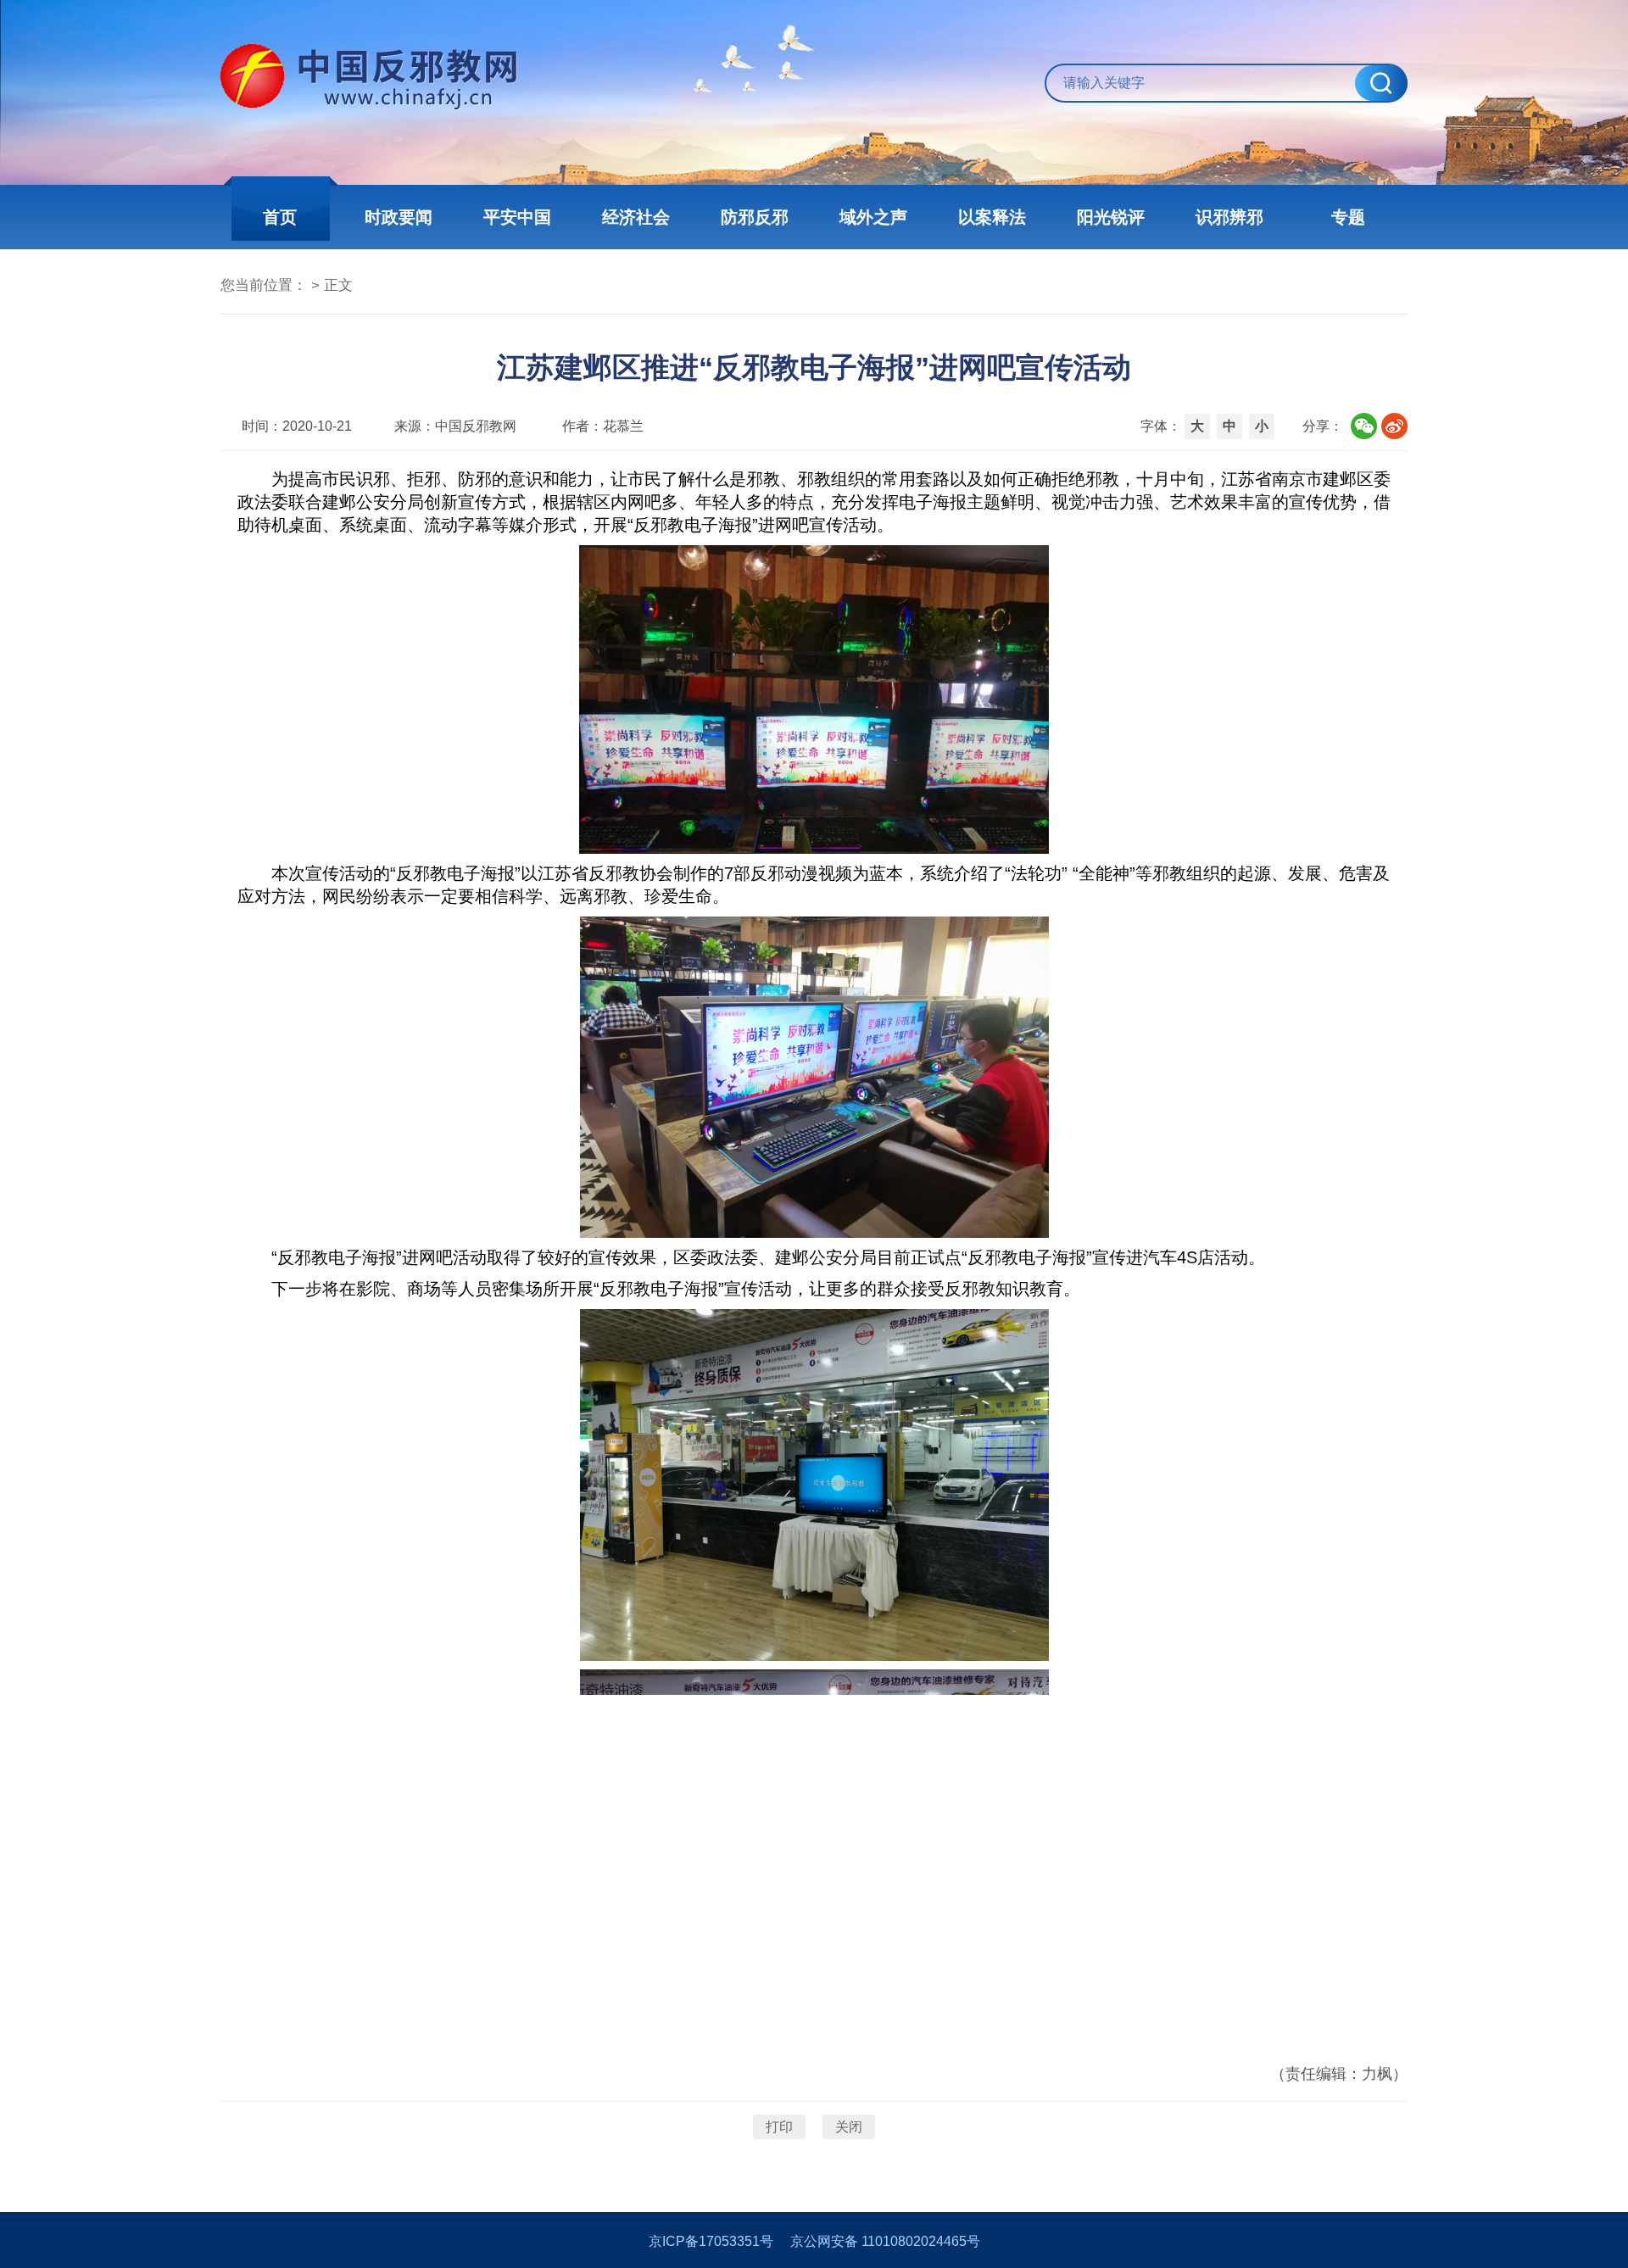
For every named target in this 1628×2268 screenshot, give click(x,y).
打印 (779, 2127)
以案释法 (992, 217)
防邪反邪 (755, 217)
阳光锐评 (1111, 217)
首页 (280, 217)
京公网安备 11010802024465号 (885, 2241)
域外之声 (873, 217)
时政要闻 (399, 217)
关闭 (849, 2127)
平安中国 (517, 217)
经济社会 (636, 217)
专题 (1348, 217)
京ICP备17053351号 (711, 2241)
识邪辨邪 (1229, 217)
